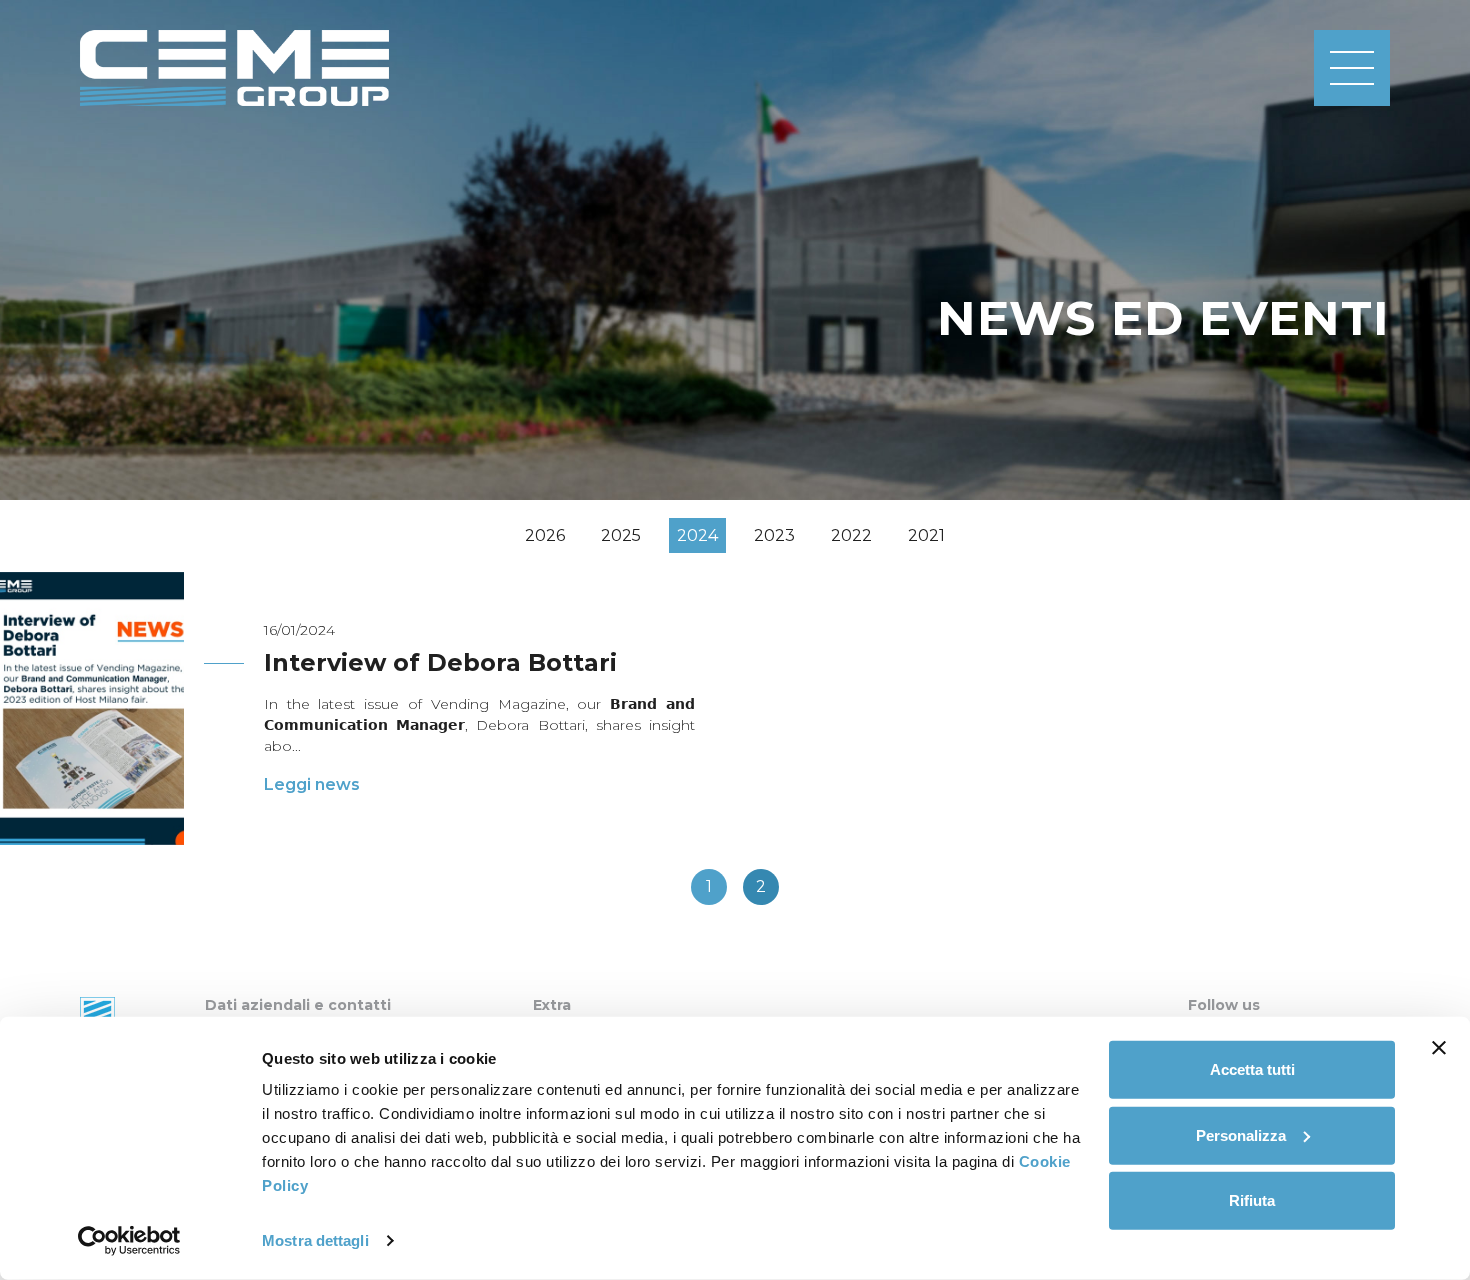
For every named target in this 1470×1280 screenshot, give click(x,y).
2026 (545, 535)
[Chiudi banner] (1439, 1048)
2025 (621, 535)
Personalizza (1241, 1134)
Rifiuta (1252, 1200)
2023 (774, 535)
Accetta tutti (1252, 1069)
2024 (697, 535)
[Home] (234, 68)
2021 (926, 535)
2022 (851, 535)
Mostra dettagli (315, 1240)
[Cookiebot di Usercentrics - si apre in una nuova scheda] (129, 1241)
